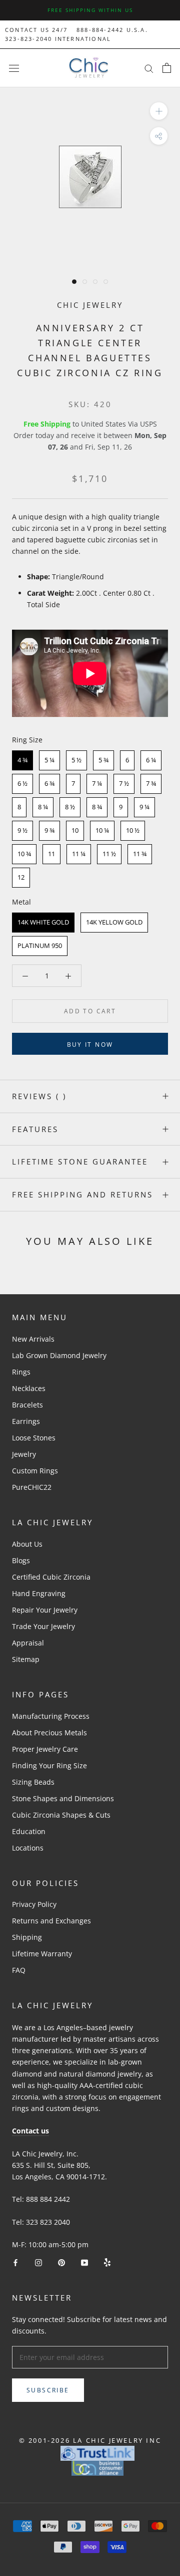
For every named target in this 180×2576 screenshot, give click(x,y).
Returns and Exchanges (51, 1921)
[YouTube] (84, 2262)
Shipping (27, 1937)
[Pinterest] (61, 2262)
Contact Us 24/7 (36, 30)
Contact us (30, 2131)
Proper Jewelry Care (45, 1749)
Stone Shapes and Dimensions (63, 1798)
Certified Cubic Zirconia (51, 1577)
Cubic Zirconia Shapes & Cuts (61, 1815)
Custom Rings (35, 1471)
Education (29, 1831)
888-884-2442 (100, 30)
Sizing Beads (33, 1782)
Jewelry (24, 1454)
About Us (27, 1544)
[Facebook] (15, 2262)
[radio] (22, 760)
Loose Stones (34, 1438)
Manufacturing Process (51, 1716)
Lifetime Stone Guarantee (80, 1162)
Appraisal (28, 1643)
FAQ (19, 1970)
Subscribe (48, 2390)
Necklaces (29, 1388)
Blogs (21, 1560)
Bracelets (27, 1405)
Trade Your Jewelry (43, 1626)
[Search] (149, 68)
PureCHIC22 (32, 1487)
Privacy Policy (34, 1904)
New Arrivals (33, 1339)
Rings (21, 1372)
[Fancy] (107, 2262)
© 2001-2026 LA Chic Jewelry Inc (90, 2440)
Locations (28, 1848)
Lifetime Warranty (42, 1954)
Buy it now (90, 1045)
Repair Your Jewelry (45, 1610)
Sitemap (26, 1659)
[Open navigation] (14, 68)
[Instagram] (38, 2262)
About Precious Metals (49, 1733)
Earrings (26, 1421)
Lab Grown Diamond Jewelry (59, 1355)
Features (35, 1129)
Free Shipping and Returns (82, 1194)
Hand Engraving (39, 1593)
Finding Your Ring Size (49, 1765)
